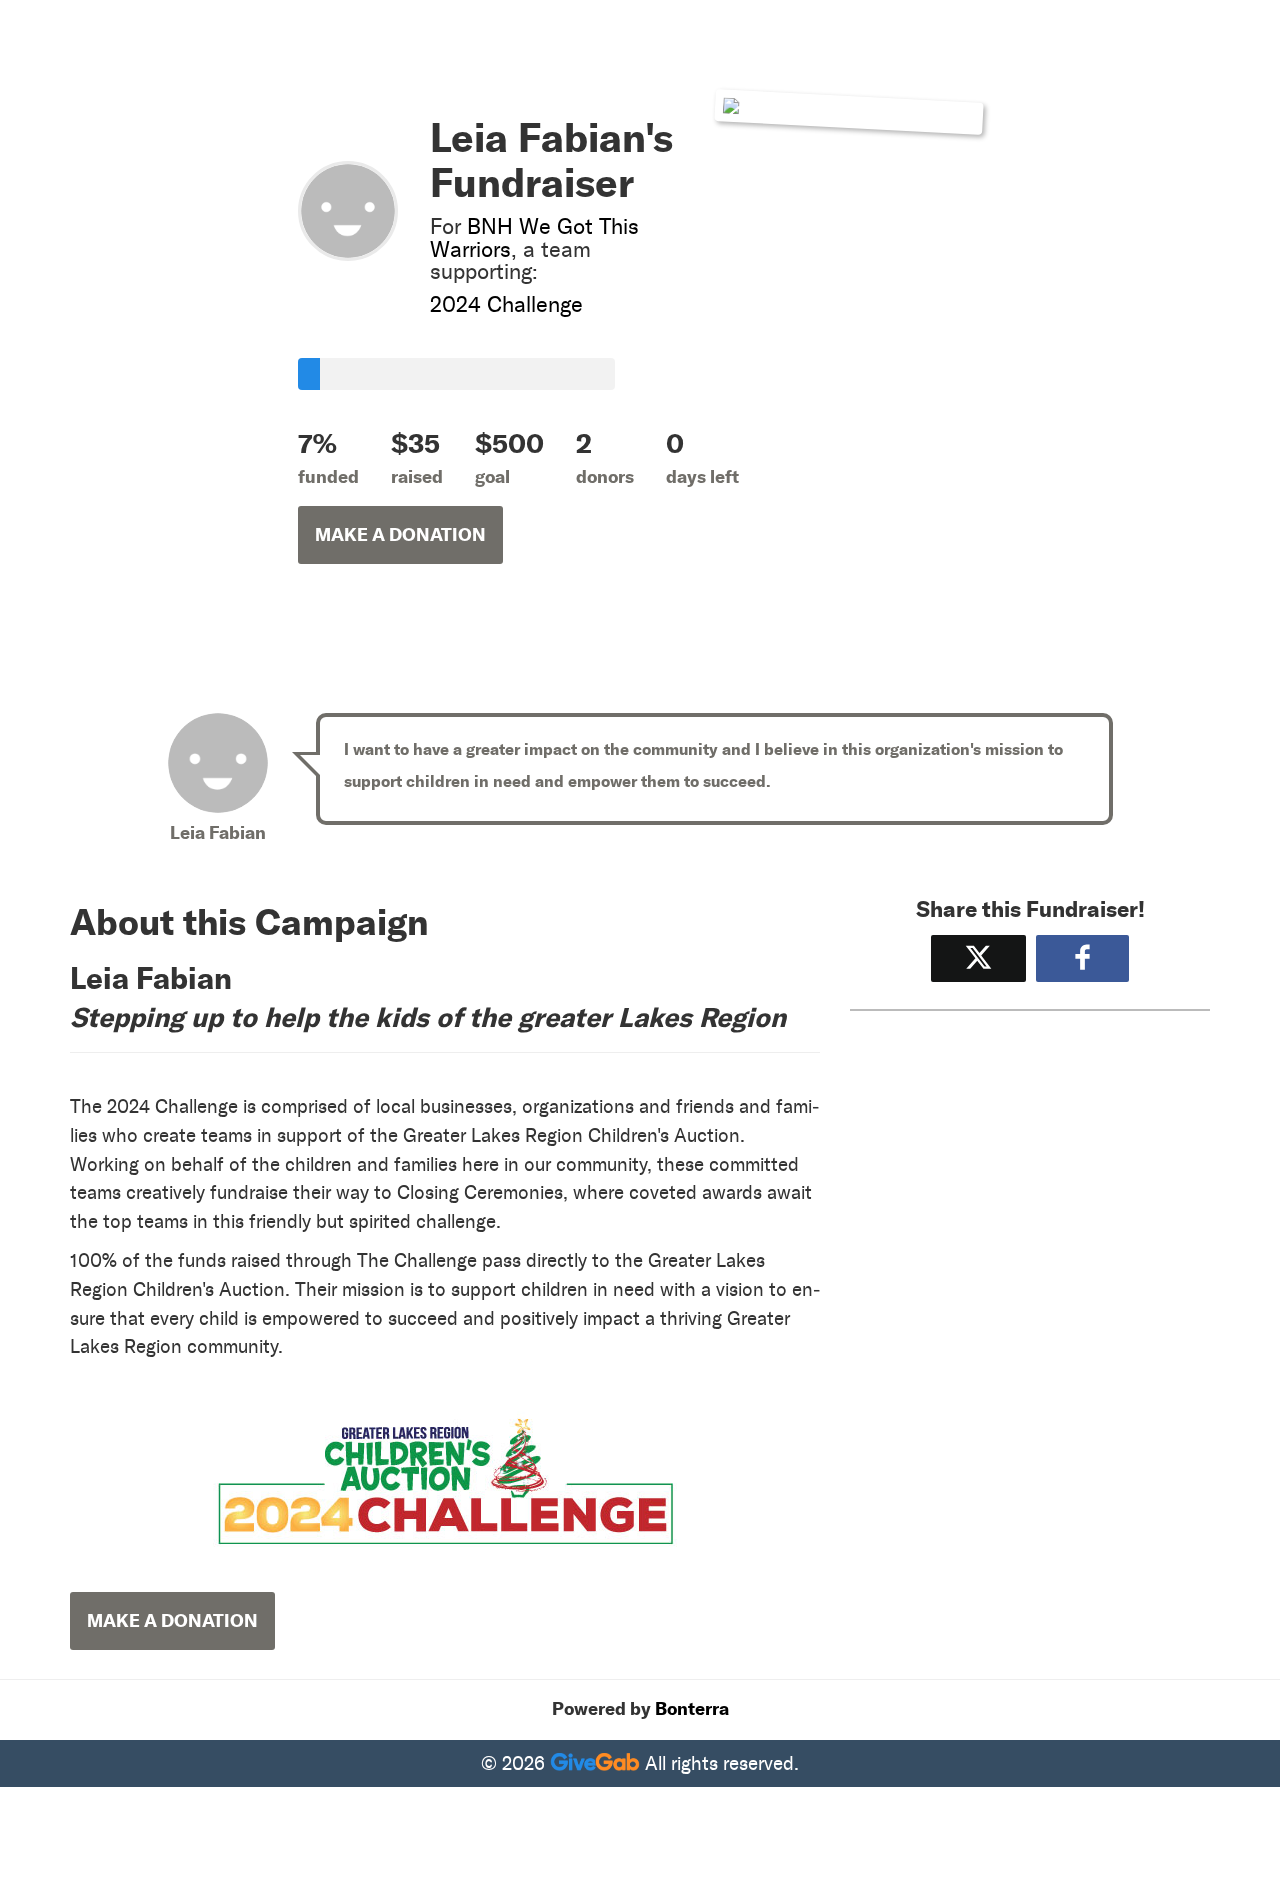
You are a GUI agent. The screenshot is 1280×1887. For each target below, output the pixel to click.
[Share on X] (978, 958)
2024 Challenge (506, 304)
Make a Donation (400, 535)
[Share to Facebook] (1082, 958)
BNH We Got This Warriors (534, 237)
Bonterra (692, 1709)
